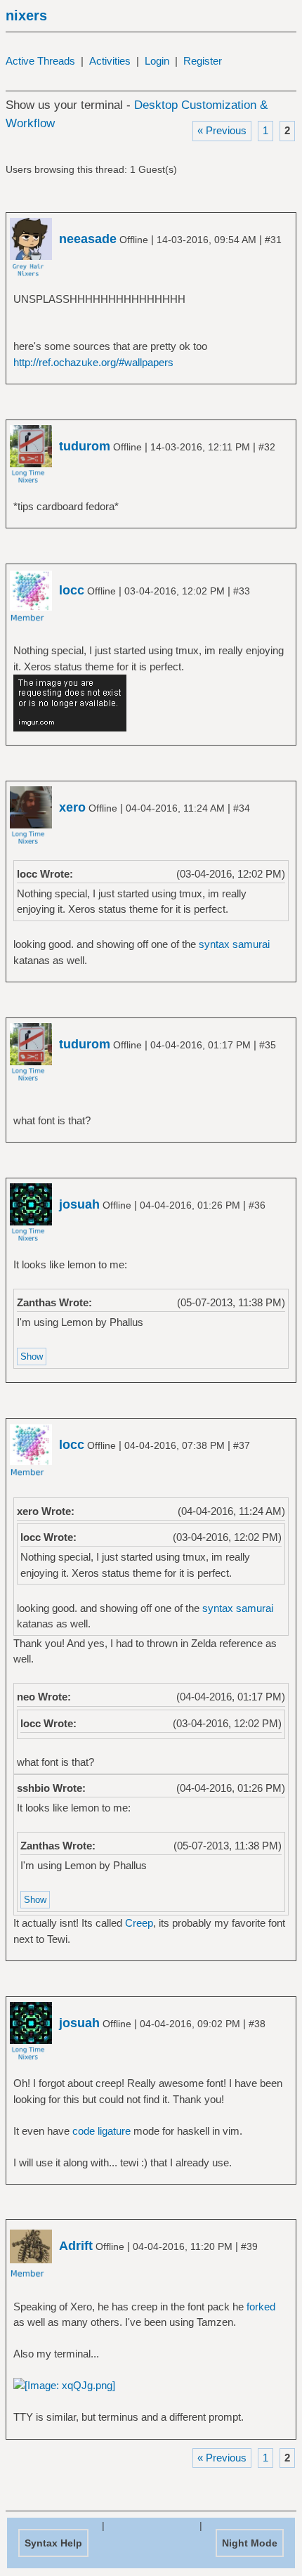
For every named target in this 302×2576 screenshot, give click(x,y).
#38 (257, 2024)
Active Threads (40, 61)
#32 (267, 447)
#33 (242, 591)
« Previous (222, 130)
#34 (242, 808)
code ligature (101, 2131)
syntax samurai (234, 944)
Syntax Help (53, 2543)
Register (203, 61)
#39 (249, 2246)
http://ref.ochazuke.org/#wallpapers (93, 362)
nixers (26, 15)
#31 (273, 240)
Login (157, 61)
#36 (257, 1205)
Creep (139, 1923)
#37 (242, 1445)
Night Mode (250, 2543)
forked (261, 2307)
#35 (268, 1045)
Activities (110, 61)
